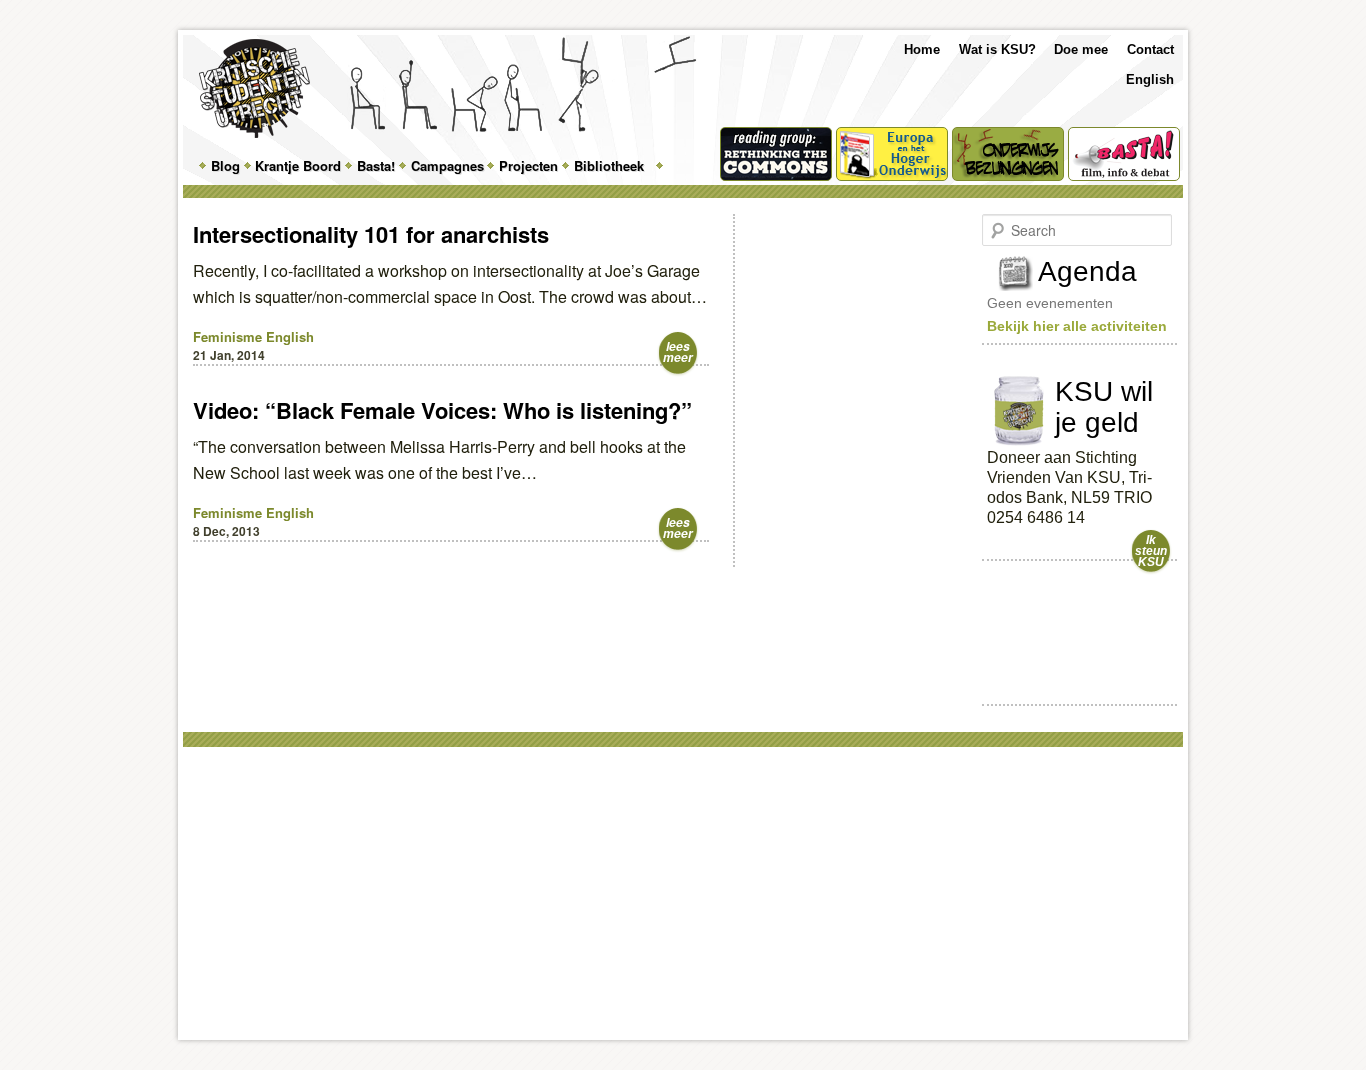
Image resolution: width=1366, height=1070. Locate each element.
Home (922, 49)
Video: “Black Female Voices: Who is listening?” (442, 410)
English (1150, 79)
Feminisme (227, 336)
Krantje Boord (298, 165)
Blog (225, 165)
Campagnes (447, 165)
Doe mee (1081, 49)
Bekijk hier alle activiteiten (1077, 326)
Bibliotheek (609, 165)
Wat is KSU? (997, 49)
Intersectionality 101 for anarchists (371, 234)
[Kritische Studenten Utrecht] (254, 88)
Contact (1150, 49)
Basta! (376, 165)
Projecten (528, 165)
